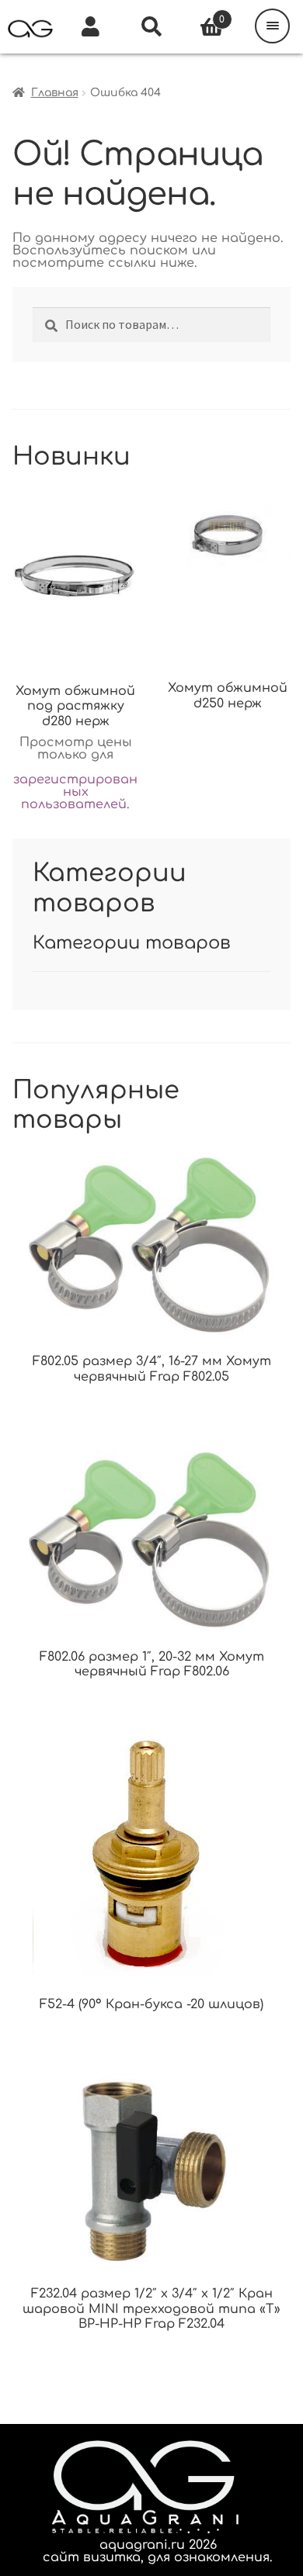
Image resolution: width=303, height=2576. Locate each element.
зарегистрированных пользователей (75, 792)
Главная (55, 93)
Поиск (151, 27)
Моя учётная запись (91, 27)
